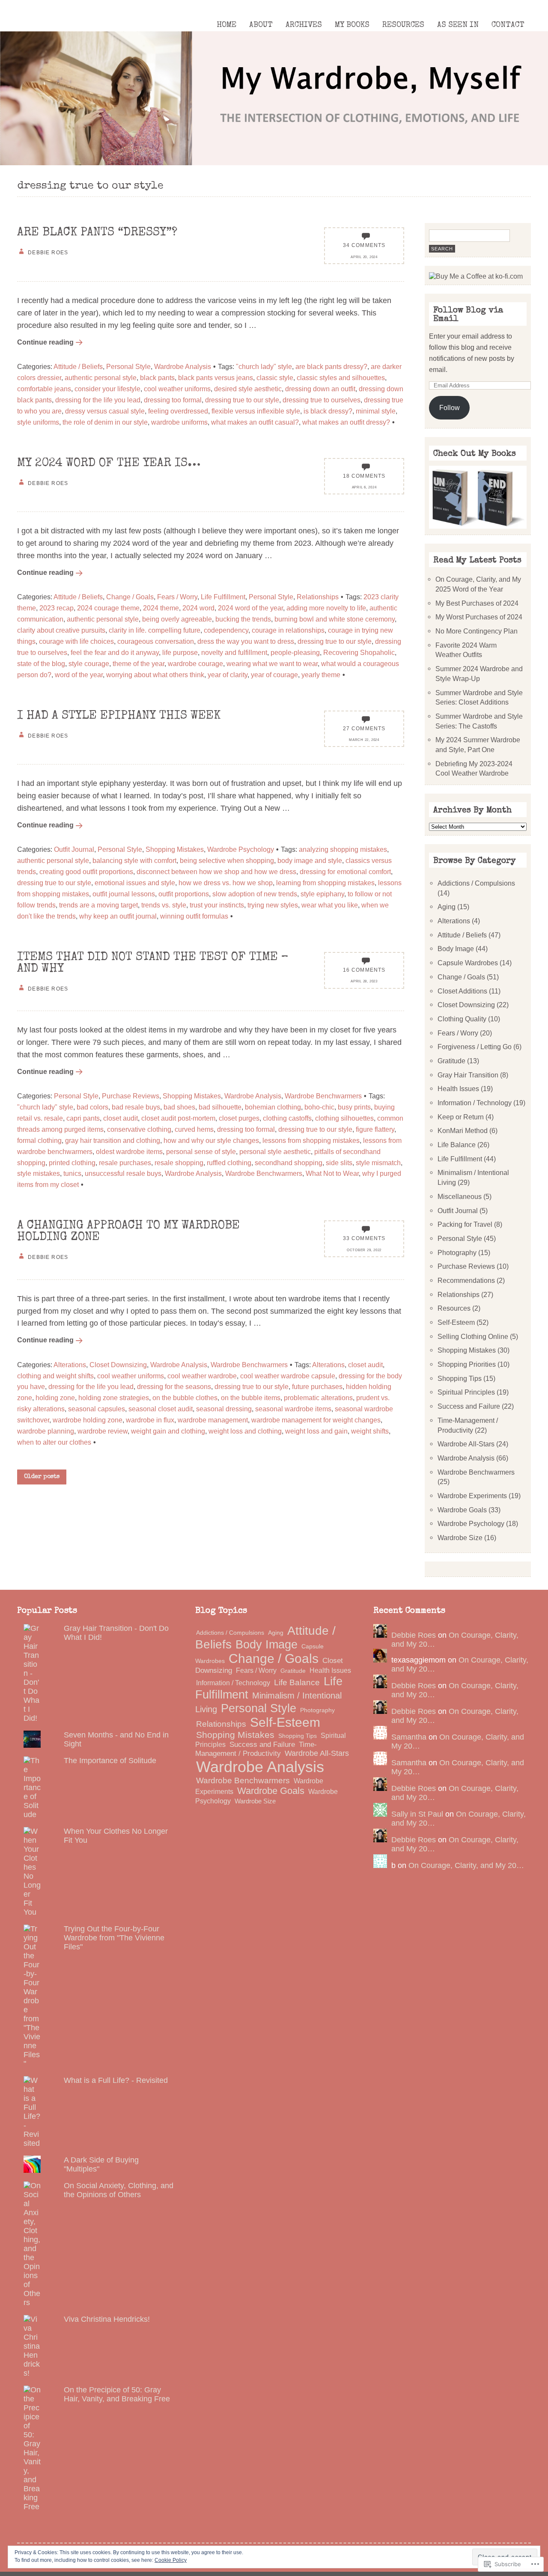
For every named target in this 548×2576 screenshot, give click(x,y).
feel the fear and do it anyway (115, 652)
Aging (447, 907)
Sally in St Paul (417, 1814)
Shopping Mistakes (175, 849)
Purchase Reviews (131, 1096)
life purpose (180, 652)
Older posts (42, 1477)
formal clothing (39, 1140)
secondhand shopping (289, 1163)
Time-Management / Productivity (256, 1749)
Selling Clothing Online (473, 1336)
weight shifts (370, 1431)
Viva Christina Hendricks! (107, 2319)
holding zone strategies (114, 1398)
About (261, 25)
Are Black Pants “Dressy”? (97, 233)
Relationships (318, 597)
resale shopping (179, 1163)
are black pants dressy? (331, 366)
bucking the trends (243, 619)
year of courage (274, 675)
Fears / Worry (177, 597)
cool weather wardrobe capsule (288, 1376)
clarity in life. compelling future (155, 630)
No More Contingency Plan (477, 631)
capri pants (83, 1118)
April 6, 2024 (364, 487)
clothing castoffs (287, 1118)
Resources (403, 25)
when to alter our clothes (54, 1442)
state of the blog (41, 663)
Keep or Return (461, 1117)
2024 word (198, 608)
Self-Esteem (456, 1322)
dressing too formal (173, 400)
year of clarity (228, 675)
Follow (450, 408)
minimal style (376, 411)
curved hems (194, 1129)
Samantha (409, 1737)
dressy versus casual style (105, 411)
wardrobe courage (195, 663)
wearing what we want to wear (272, 663)
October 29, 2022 (364, 1250)
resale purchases (125, 1163)
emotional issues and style (135, 883)
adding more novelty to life (326, 608)
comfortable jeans (44, 389)
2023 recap (57, 608)
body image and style (310, 860)
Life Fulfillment (223, 597)
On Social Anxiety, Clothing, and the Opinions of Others (119, 2190)
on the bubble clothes (185, 1398)
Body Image (456, 949)
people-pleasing (295, 652)
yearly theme (321, 675)
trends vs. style (164, 905)
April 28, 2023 (364, 981)
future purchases (317, 1386)
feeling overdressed (178, 411)
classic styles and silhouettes (341, 378)
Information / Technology (475, 1103)
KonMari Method (463, 1130)
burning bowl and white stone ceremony (335, 619)
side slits (339, 1163)
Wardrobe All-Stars (466, 1444)
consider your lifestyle (107, 389)
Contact (508, 25)
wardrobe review (103, 1431)
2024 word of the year (250, 608)
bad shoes (179, 1107)
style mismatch (378, 1163)
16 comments (364, 970)
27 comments (364, 728)
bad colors (92, 1107)
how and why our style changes (211, 1140)
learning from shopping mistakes (325, 883)
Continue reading (45, 342)
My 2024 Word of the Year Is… (109, 464)
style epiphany (322, 894)
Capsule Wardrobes (468, 963)
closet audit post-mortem (178, 1118)
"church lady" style (264, 366)
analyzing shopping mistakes (343, 849)
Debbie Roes (414, 1635)
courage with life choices (76, 641)
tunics (72, 1173)
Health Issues (458, 1089)
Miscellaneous (460, 1196)
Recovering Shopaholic (359, 652)
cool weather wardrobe (202, 1376)
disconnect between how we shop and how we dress (216, 872)
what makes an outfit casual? (255, 422)
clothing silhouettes (344, 1118)
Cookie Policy (171, 2560)
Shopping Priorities (467, 1364)
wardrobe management (213, 1420)
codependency (226, 630)
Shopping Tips (460, 1378)
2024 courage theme (108, 608)
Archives (304, 25)
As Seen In (458, 25)
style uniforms (38, 422)
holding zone (55, 1398)
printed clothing (72, 1163)
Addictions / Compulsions (476, 883)
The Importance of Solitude (110, 1761)
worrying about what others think (155, 675)
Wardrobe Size (460, 1538)
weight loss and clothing (245, 1431)
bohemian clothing (273, 1107)
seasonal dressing (224, 1409)
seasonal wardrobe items (293, 1409)
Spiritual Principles (466, 1392)
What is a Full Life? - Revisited (116, 2080)
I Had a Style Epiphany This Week (119, 716)
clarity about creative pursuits (61, 630)
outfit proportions (184, 894)
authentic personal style (101, 378)
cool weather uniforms (177, 389)
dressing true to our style (242, 400)
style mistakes (39, 1173)
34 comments (364, 245)
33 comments (364, 1238)
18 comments (364, 476)
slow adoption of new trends (255, 894)
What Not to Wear (332, 1173)
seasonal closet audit (161, 1409)
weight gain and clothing (168, 1431)
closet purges (239, 1118)
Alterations (70, 1365)
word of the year (79, 675)
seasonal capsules (97, 1409)
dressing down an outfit (320, 389)
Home (226, 25)
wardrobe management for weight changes (316, 1420)
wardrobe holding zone (88, 1420)
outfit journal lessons (124, 894)
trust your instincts (217, 905)
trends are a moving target (98, 905)
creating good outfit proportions (86, 872)
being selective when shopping (227, 860)
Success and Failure (469, 1406)
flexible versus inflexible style (256, 411)
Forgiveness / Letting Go (475, 1047)
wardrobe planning (46, 1431)
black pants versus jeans (216, 378)
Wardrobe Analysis (183, 366)
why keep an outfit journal (118, 916)
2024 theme (161, 608)
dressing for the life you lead (98, 400)
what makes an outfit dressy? (346, 422)
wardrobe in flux (150, 1420)
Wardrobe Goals (462, 1510)
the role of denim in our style (105, 422)
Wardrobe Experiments (472, 1496)
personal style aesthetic (275, 1151)
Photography (457, 1252)
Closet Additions (462, 991)
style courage (89, 663)
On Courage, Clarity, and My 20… (466, 1865)
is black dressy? (328, 411)
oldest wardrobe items (129, 1151)
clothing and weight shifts (55, 1376)
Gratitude (451, 1061)
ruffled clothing (229, 1163)
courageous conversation (156, 641)
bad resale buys (136, 1107)
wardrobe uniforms (179, 422)
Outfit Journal (74, 849)
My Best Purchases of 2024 (477, 603)
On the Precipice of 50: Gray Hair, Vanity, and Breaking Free (117, 2394)
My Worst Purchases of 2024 (479, 617)
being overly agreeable (177, 619)
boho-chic (319, 1107)
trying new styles (273, 905)
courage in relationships (288, 630)
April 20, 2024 (364, 257)
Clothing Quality (462, 1019)
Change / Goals (130, 597)
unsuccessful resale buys (123, 1173)
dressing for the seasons (174, 1386)
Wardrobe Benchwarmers (323, 1096)
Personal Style (128, 366)
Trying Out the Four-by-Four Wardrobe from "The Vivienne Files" (114, 1938)
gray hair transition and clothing (113, 1140)
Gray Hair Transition (468, 1075)
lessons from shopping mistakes (311, 1140)
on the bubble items (251, 1398)
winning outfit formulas (194, 916)
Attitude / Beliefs (78, 366)
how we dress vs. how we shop (226, 883)
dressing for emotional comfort (345, 872)
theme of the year (138, 663)
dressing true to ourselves (322, 400)
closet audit (121, 1118)
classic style (275, 378)
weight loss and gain (316, 1431)
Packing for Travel (465, 1224)
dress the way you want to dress (246, 641)
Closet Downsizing (118, 1365)
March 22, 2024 (364, 740)
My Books (352, 25)
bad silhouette (220, 1107)
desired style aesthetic (248, 389)
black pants (157, 378)
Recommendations (466, 1280)
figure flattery (375, 1129)
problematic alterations (318, 1398)
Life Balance (457, 1145)
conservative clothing (139, 1129)
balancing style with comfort (134, 860)
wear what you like (330, 905)
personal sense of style (201, 1151)
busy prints (354, 1107)
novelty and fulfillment (234, 652)
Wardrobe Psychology (241, 849)
